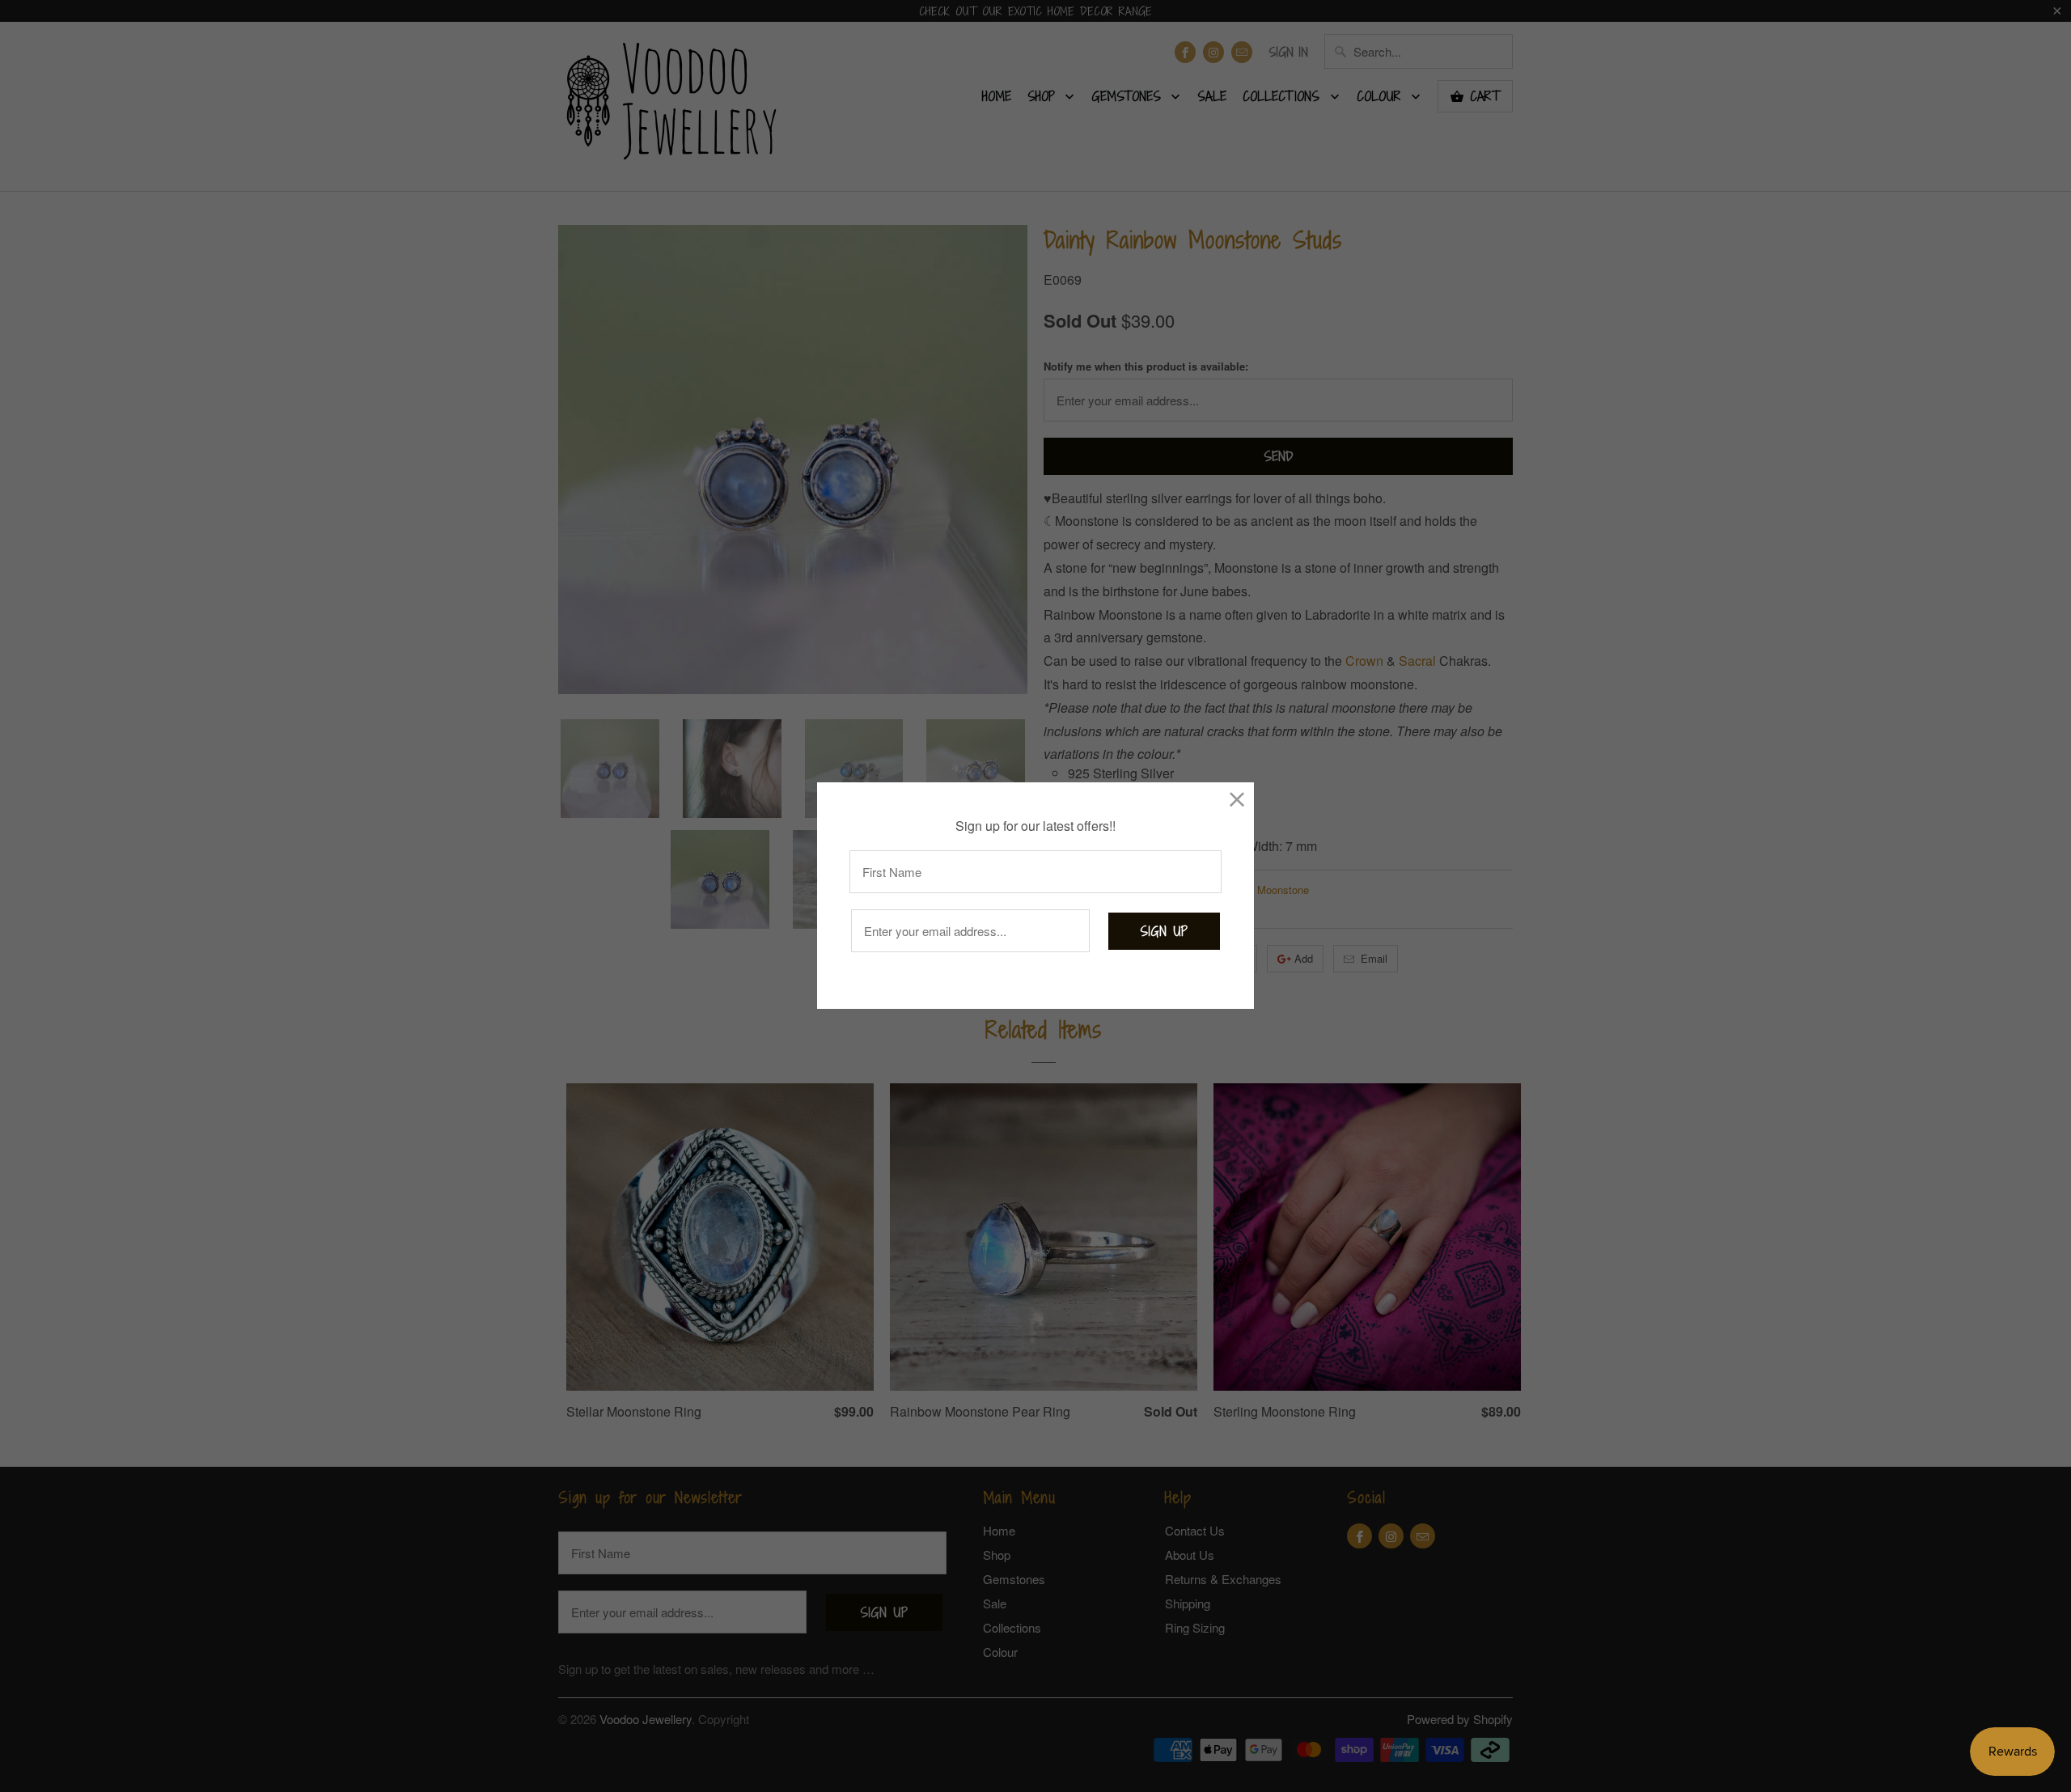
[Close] (1237, 799)
